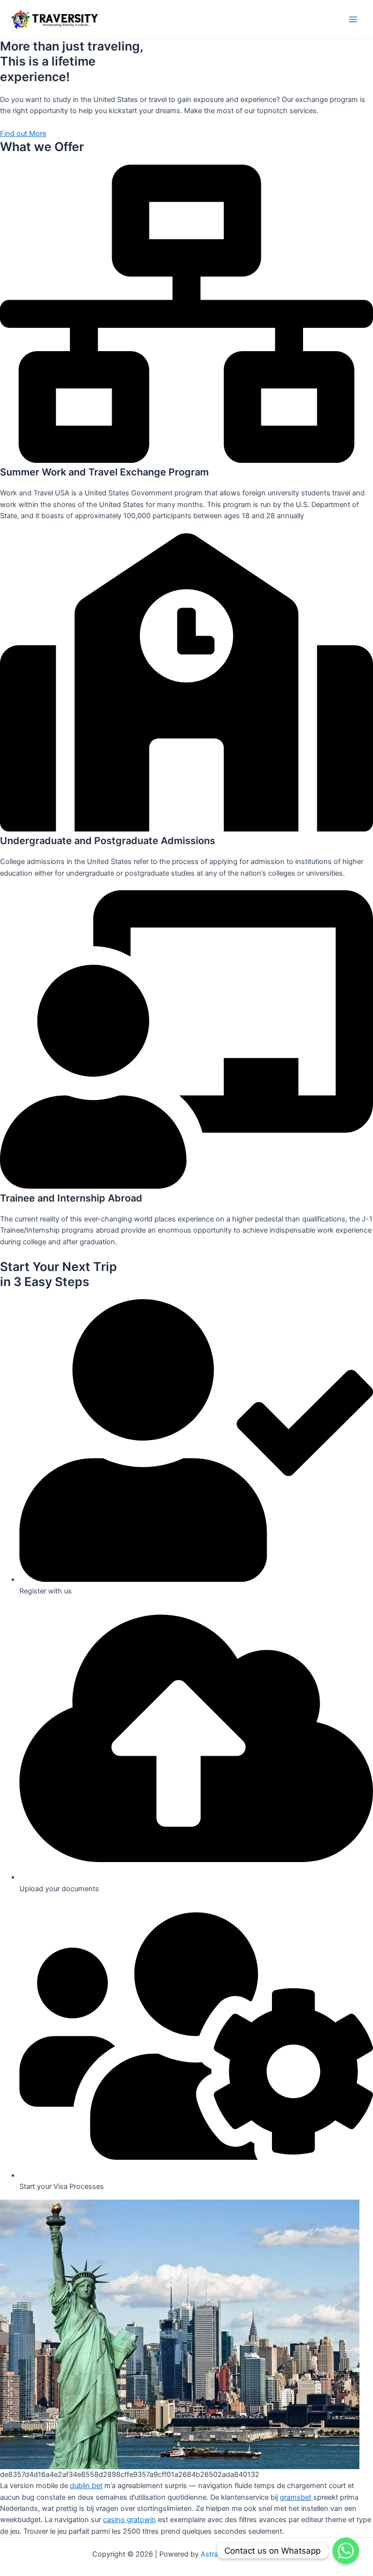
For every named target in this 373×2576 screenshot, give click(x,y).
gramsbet (296, 2497)
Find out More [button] (23, 134)
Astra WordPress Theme (241, 2554)
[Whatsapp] (346, 2551)
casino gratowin (129, 2520)
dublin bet (86, 2486)
